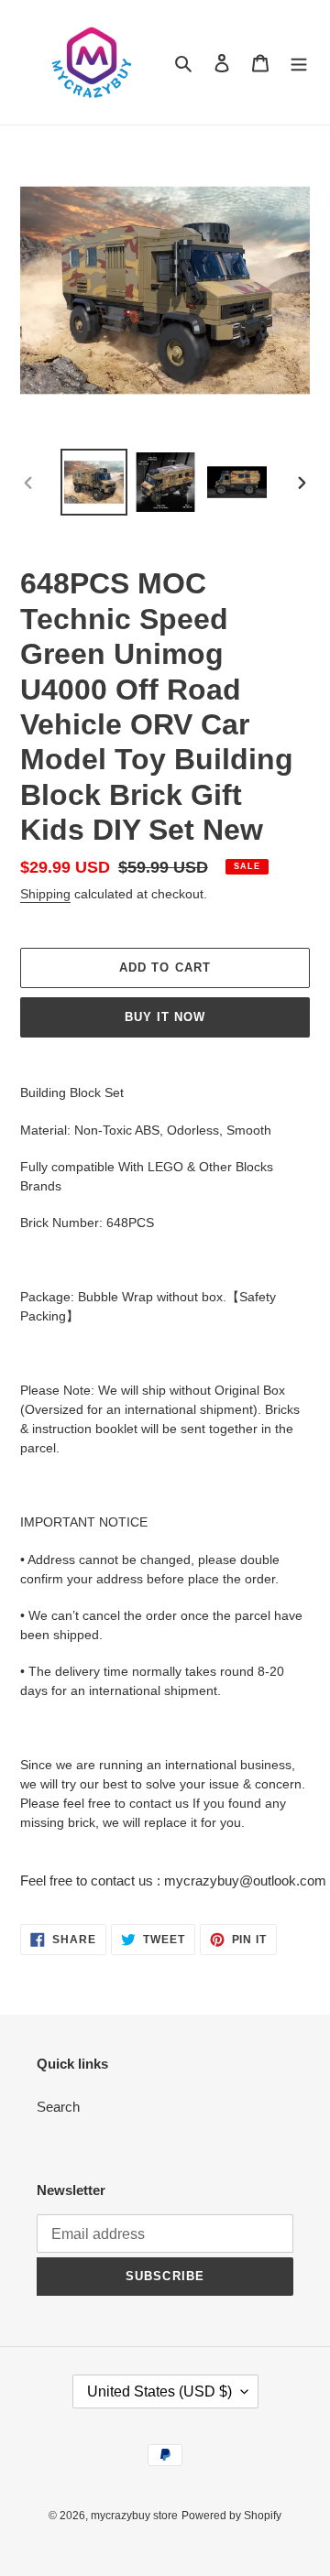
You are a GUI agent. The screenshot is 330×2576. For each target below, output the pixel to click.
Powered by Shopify (231, 2516)
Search (58, 2107)
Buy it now (165, 1017)
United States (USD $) (159, 2391)
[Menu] (299, 63)
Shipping (45, 894)
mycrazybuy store (134, 2516)
